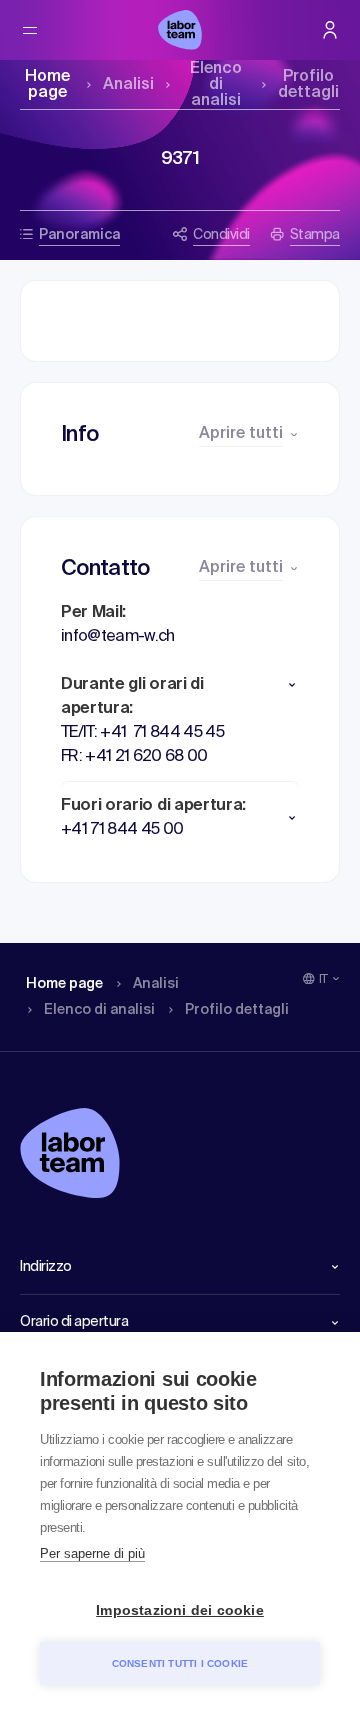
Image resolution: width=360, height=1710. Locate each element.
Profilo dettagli (308, 85)
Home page (47, 85)
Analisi (128, 85)
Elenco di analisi (216, 85)
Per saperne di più (92, 1553)
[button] (180, 685)
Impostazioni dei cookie (180, 1610)
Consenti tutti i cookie (180, 1663)
